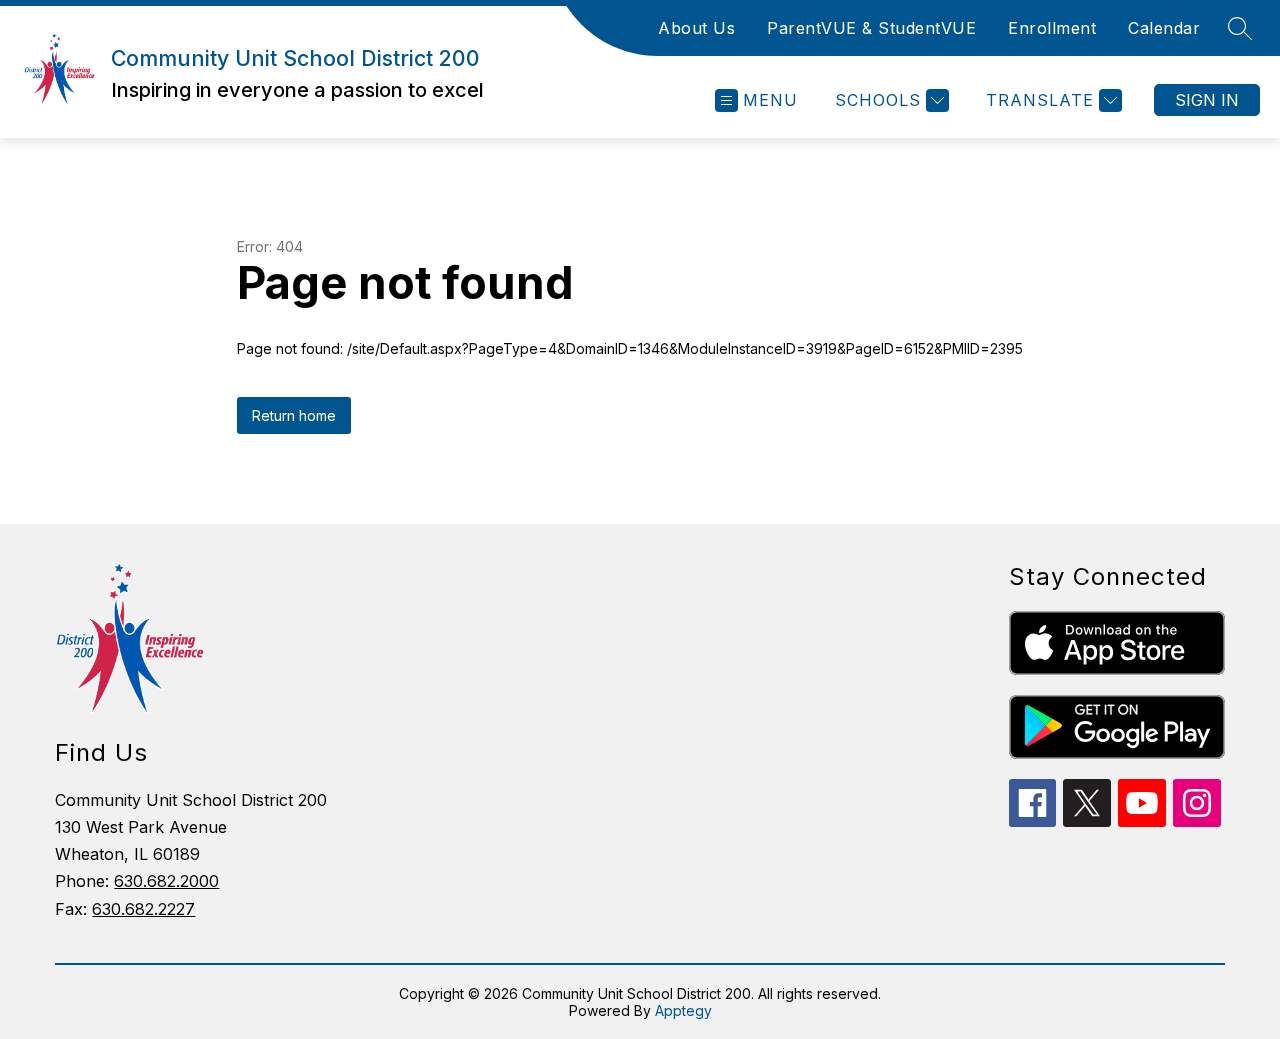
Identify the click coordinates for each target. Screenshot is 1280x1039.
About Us (696, 28)
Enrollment (1052, 28)
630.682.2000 (166, 881)
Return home (294, 415)
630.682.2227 (143, 909)
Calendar (1164, 28)
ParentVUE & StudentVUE (871, 28)
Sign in (1207, 100)
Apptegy (683, 1010)
